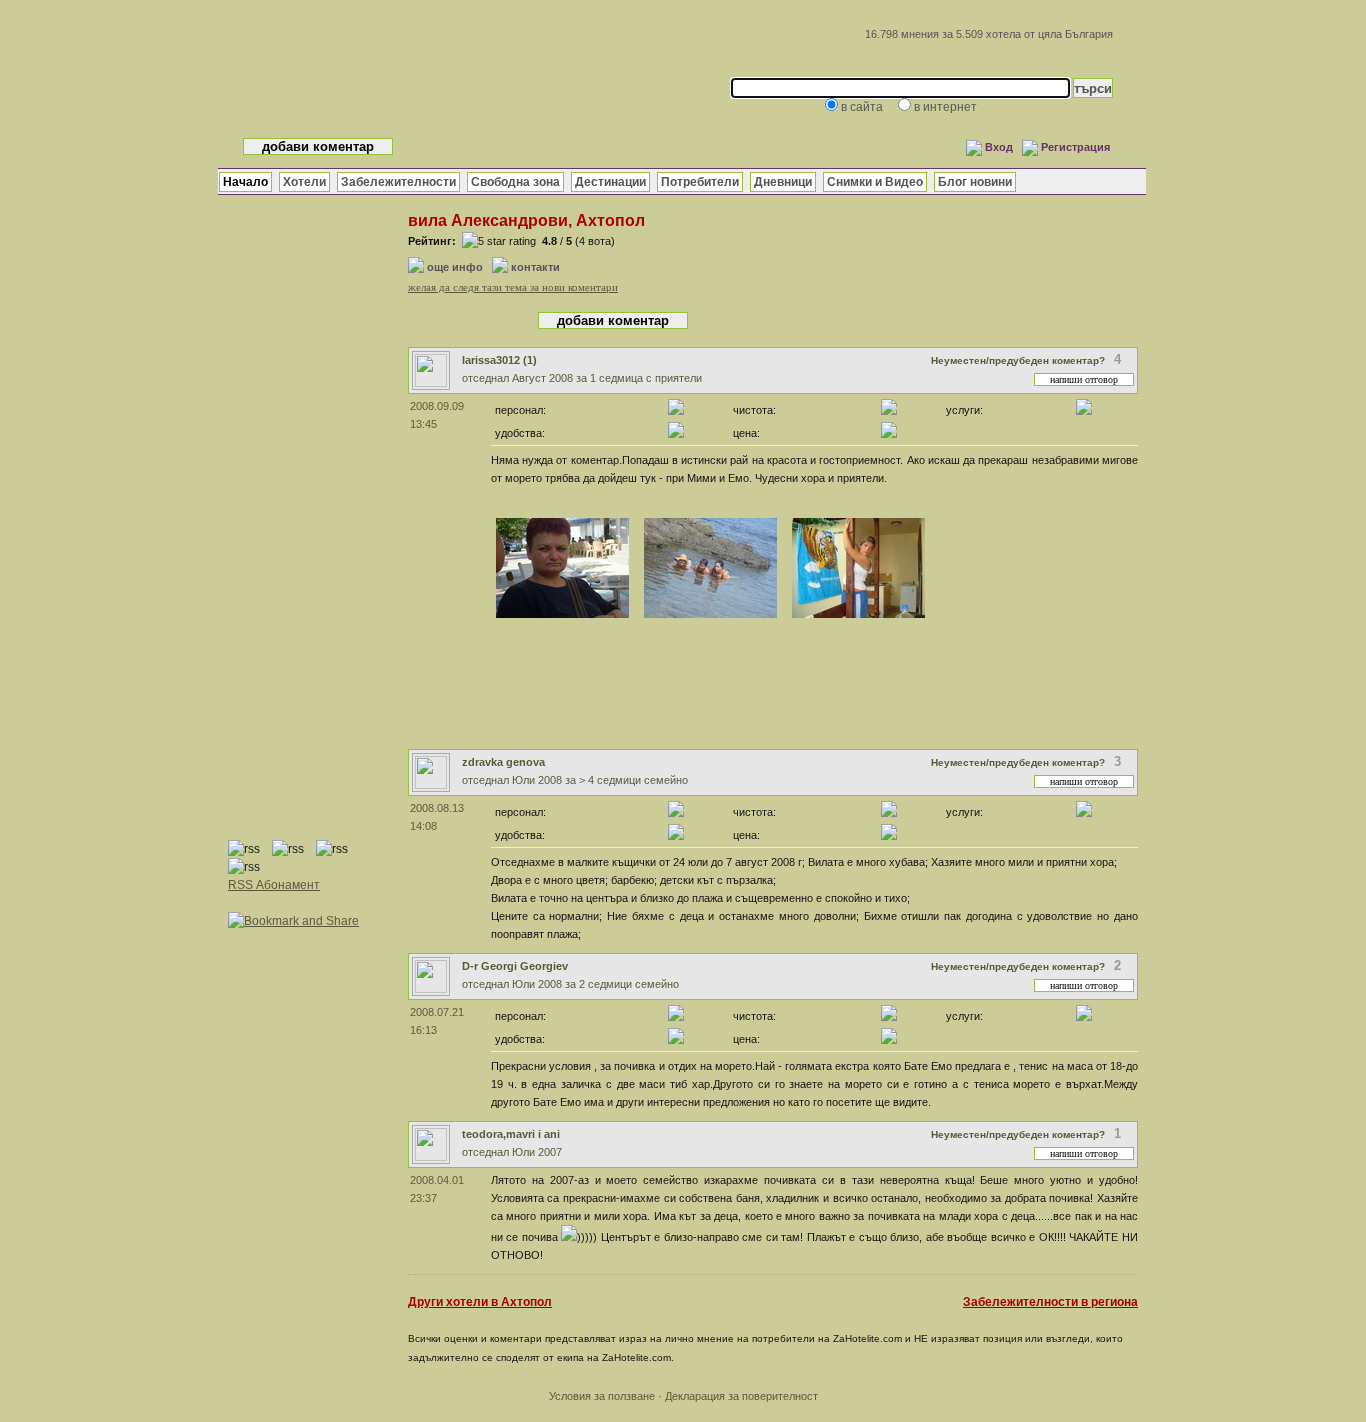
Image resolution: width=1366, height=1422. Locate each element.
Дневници (783, 182)
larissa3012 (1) (499, 360)
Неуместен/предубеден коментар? (1018, 360)
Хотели (304, 182)
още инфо (455, 267)
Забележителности (398, 182)
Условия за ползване (602, 1396)
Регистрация (1075, 147)
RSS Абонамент (274, 885)
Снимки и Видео (875, 182)
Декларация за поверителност (741, 1396)
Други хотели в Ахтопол (480, 1302)
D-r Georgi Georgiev (515, 966)
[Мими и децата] (710, 617)
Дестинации (610, 182)
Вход (999, 147)
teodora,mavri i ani (511, 1134)
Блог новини (975, 182)
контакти (535, 267)
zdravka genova (503, 762)
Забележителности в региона (1050, 1302)
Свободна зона (515, 182)
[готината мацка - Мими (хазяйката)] (562, 617)
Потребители (700, 182)
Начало (245, 182)
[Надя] (858, 617)
